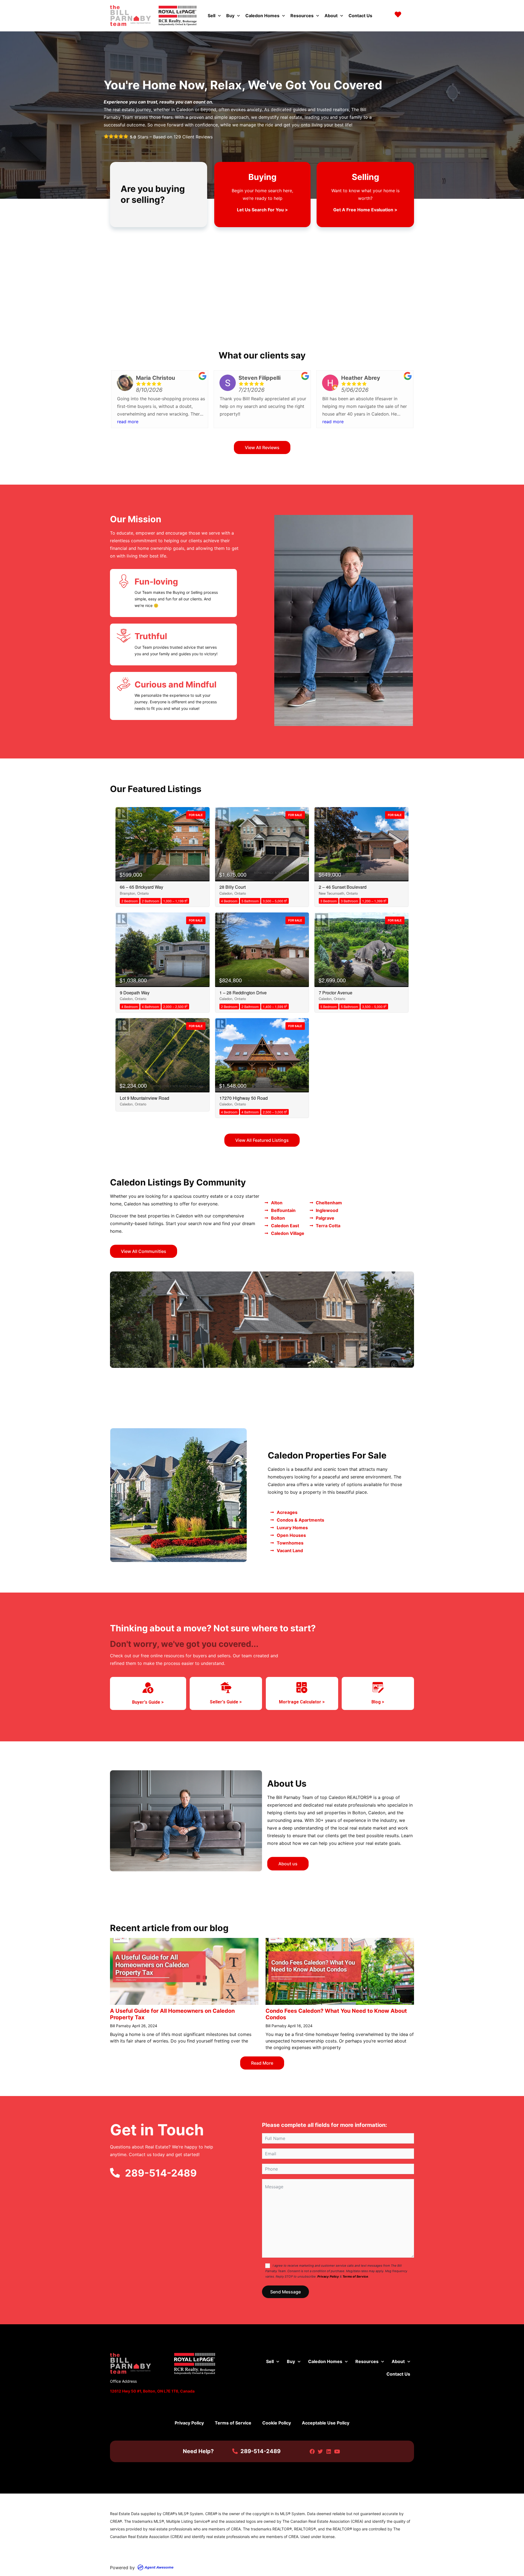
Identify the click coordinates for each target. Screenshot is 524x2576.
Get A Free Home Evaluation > (365, 210)
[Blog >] (378, 1688)
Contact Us (360, 16)
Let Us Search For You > (262, 210)
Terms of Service (355, 2276)
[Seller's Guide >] (226, 1688)
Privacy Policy (328, 2276)
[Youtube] (337, 2451)
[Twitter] (320, 2451)
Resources (302, 16)
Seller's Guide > (226, 1702)
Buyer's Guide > (148, 1702)
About (331, 16)
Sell (212, 16)
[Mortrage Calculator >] (302, 1688)
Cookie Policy (277, 2423)
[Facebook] (312, 2451)
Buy (230, 16)
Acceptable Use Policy (326, 2423)
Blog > (378, 1702)
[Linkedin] (329, 2451)
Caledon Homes (262, 16)
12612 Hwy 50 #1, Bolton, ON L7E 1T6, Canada (152, 2391)
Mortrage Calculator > (302, 1702)
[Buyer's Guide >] (148, 1688)
